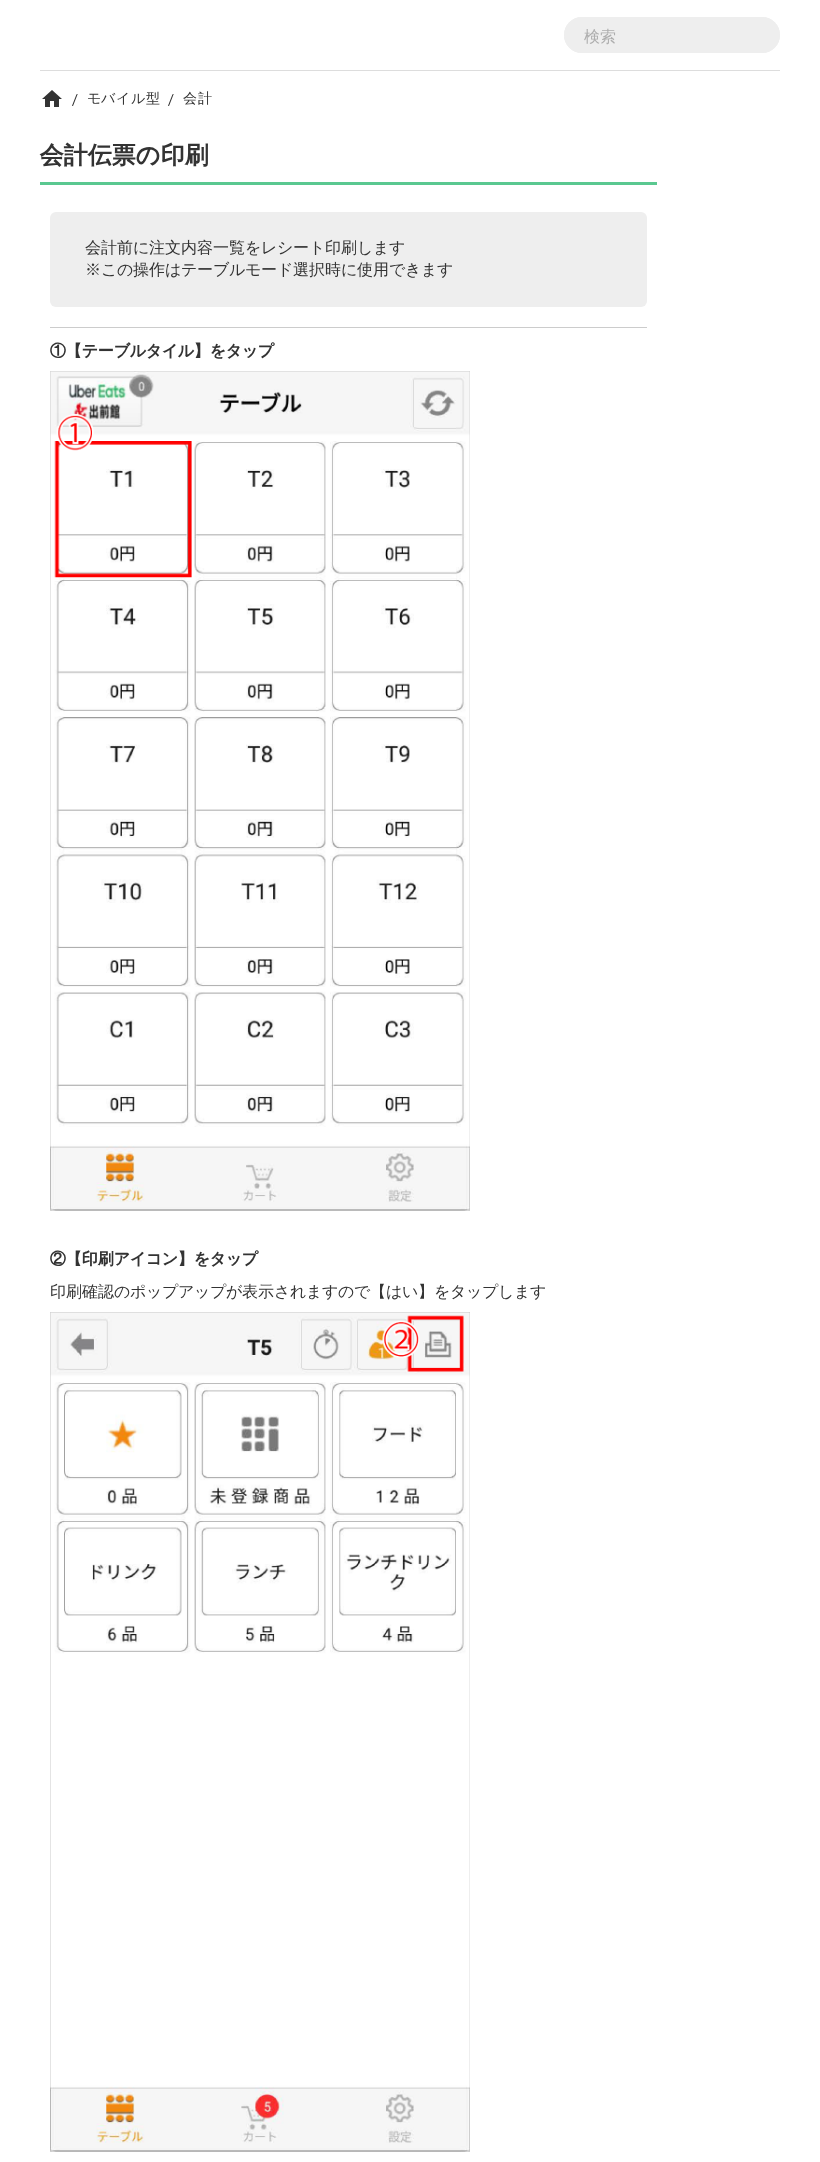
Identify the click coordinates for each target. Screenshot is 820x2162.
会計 (197, 97)
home (52, 99)
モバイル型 (124, 97)
